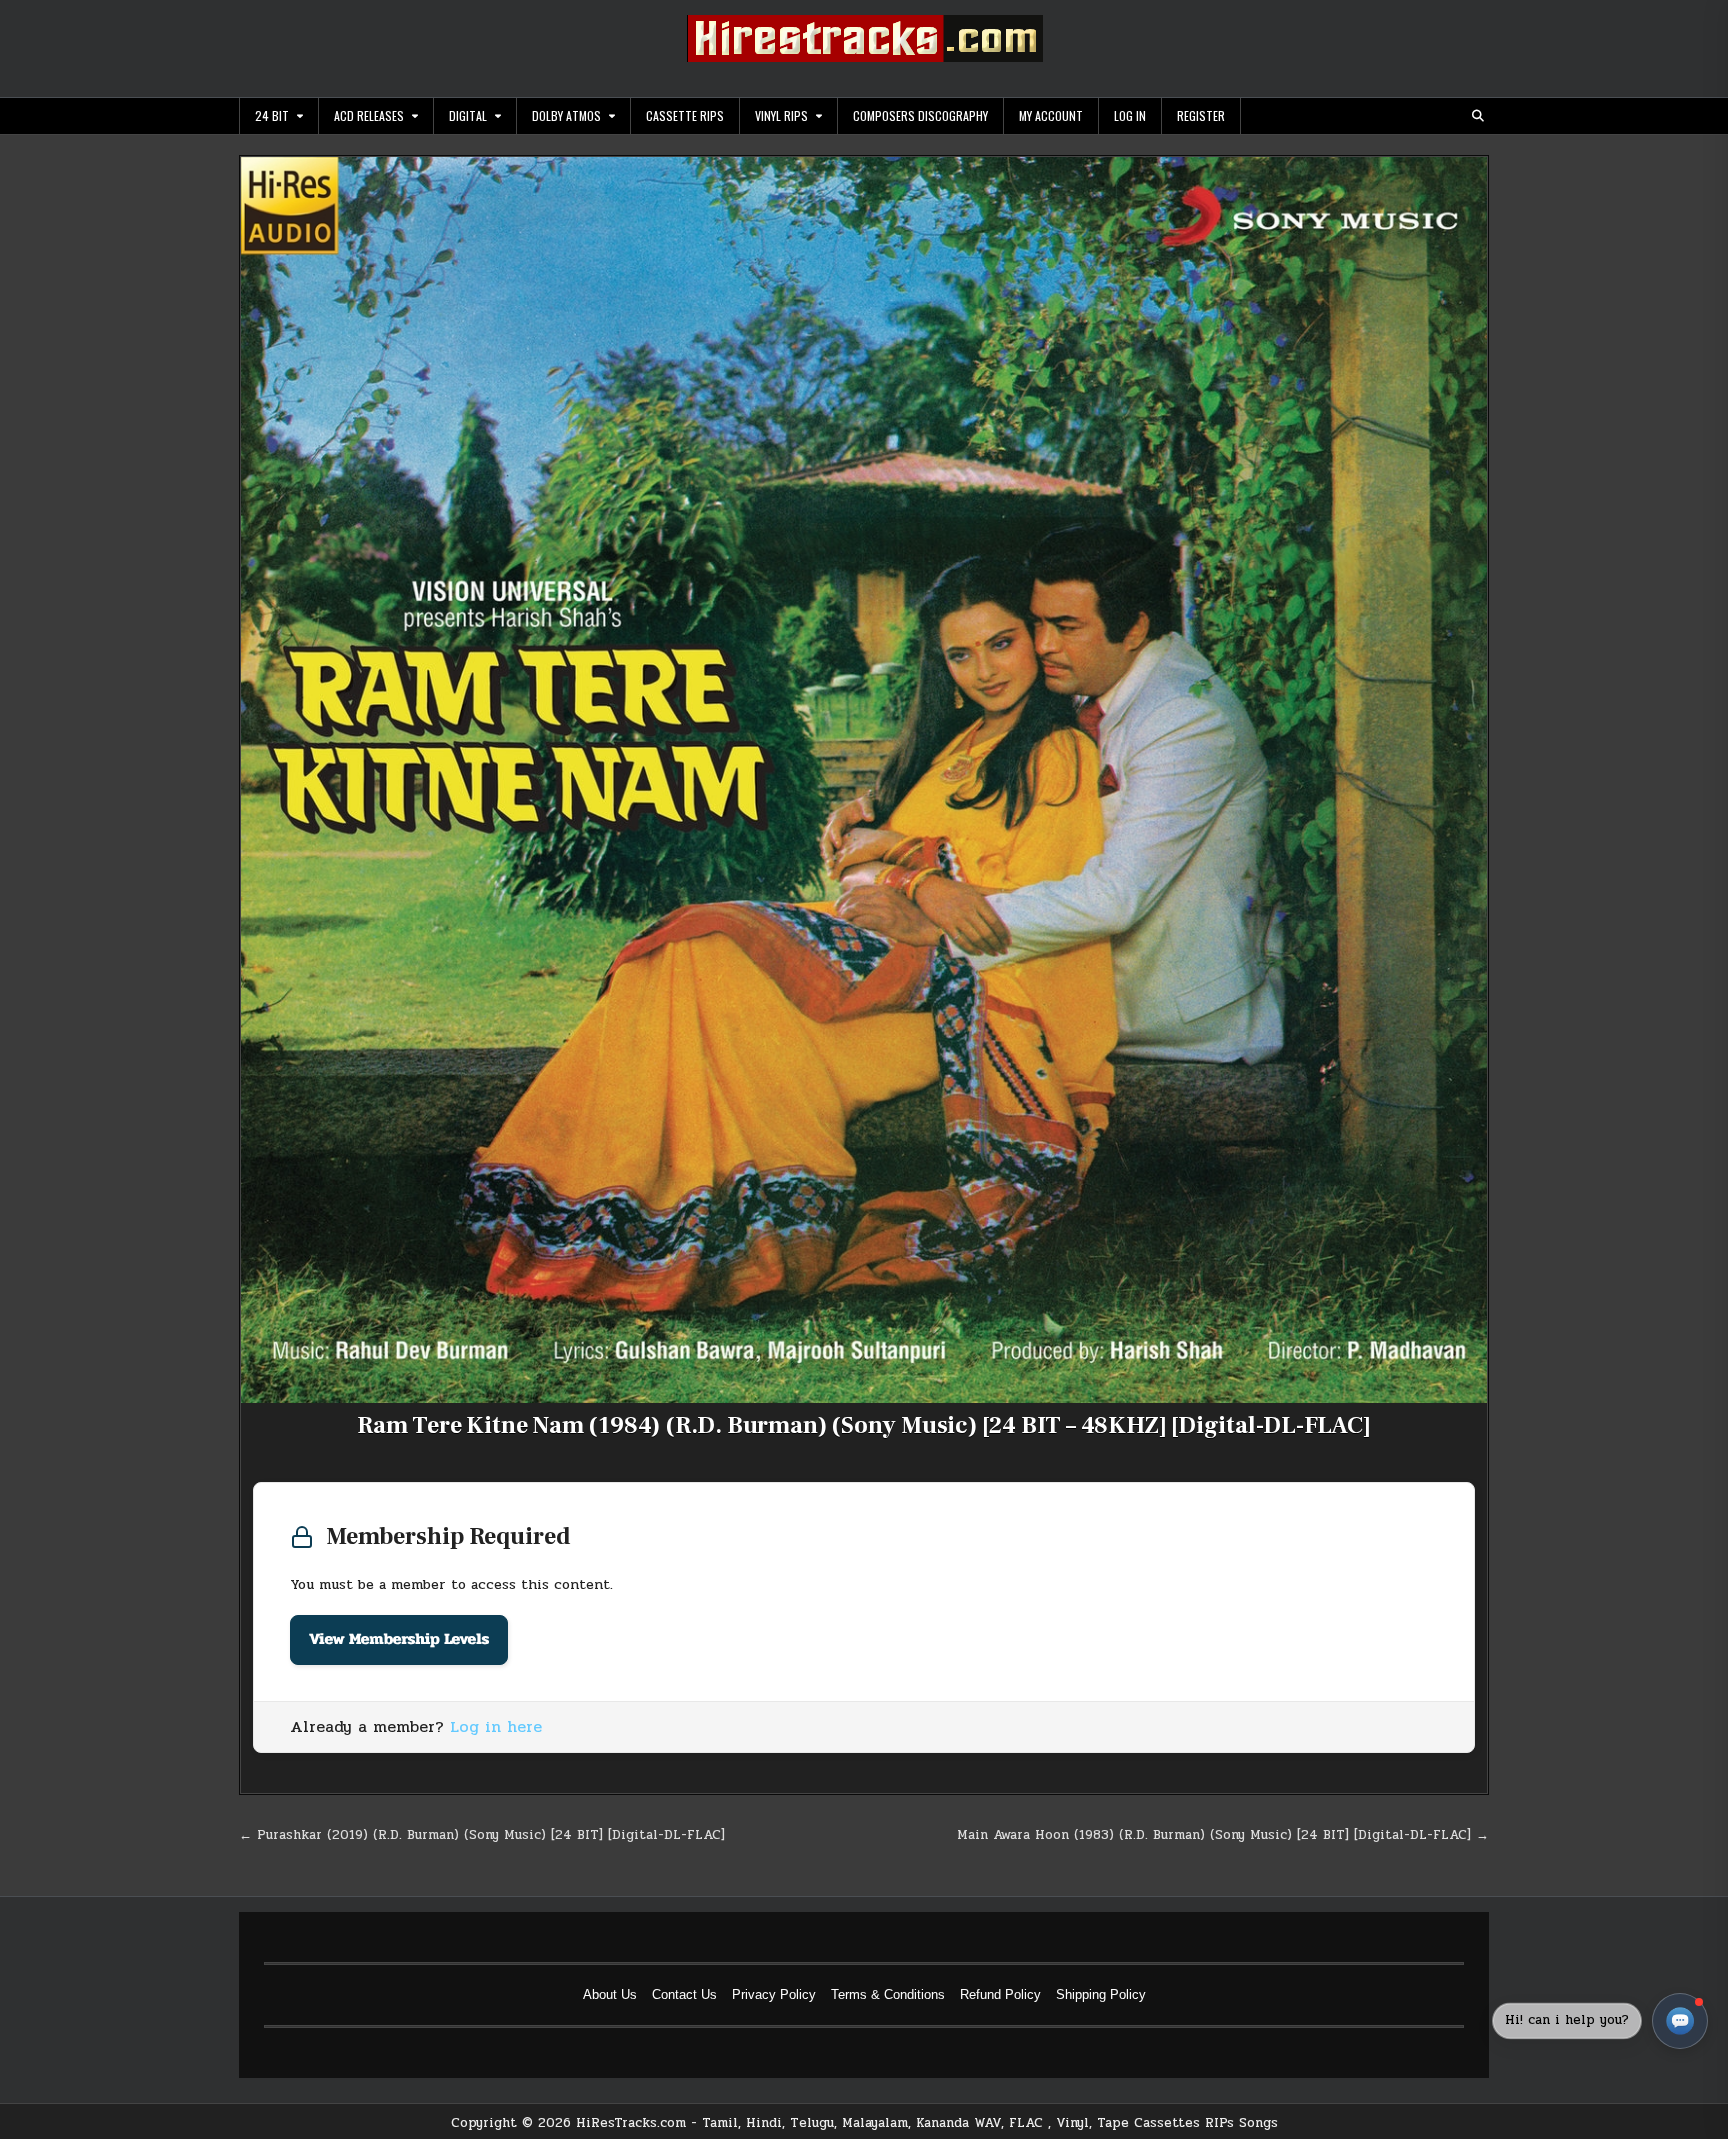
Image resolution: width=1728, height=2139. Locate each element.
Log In (1130, 115)
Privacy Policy (774, 1994)
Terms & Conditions (888, 1994)
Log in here (496, 1726)
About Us (610, 1994)
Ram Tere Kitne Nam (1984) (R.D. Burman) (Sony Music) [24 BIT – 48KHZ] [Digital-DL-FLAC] (864, 1425)
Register (1201, 115)
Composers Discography (920, 115)
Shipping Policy (1101, 1994)
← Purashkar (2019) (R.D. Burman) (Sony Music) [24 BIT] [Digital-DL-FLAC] (482, 1835)
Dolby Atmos (566, 115)
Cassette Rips (685, 115)
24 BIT (272, 115)
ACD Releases (369, 115)
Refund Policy (1000, 1994)
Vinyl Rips (781, 115)
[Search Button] (1478, 116)
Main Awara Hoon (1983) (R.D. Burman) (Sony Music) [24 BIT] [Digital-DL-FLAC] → (1223, 1835)
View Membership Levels (399, 1639)
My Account (1051, 115)
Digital (468, 115)
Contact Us (684, 1994)
